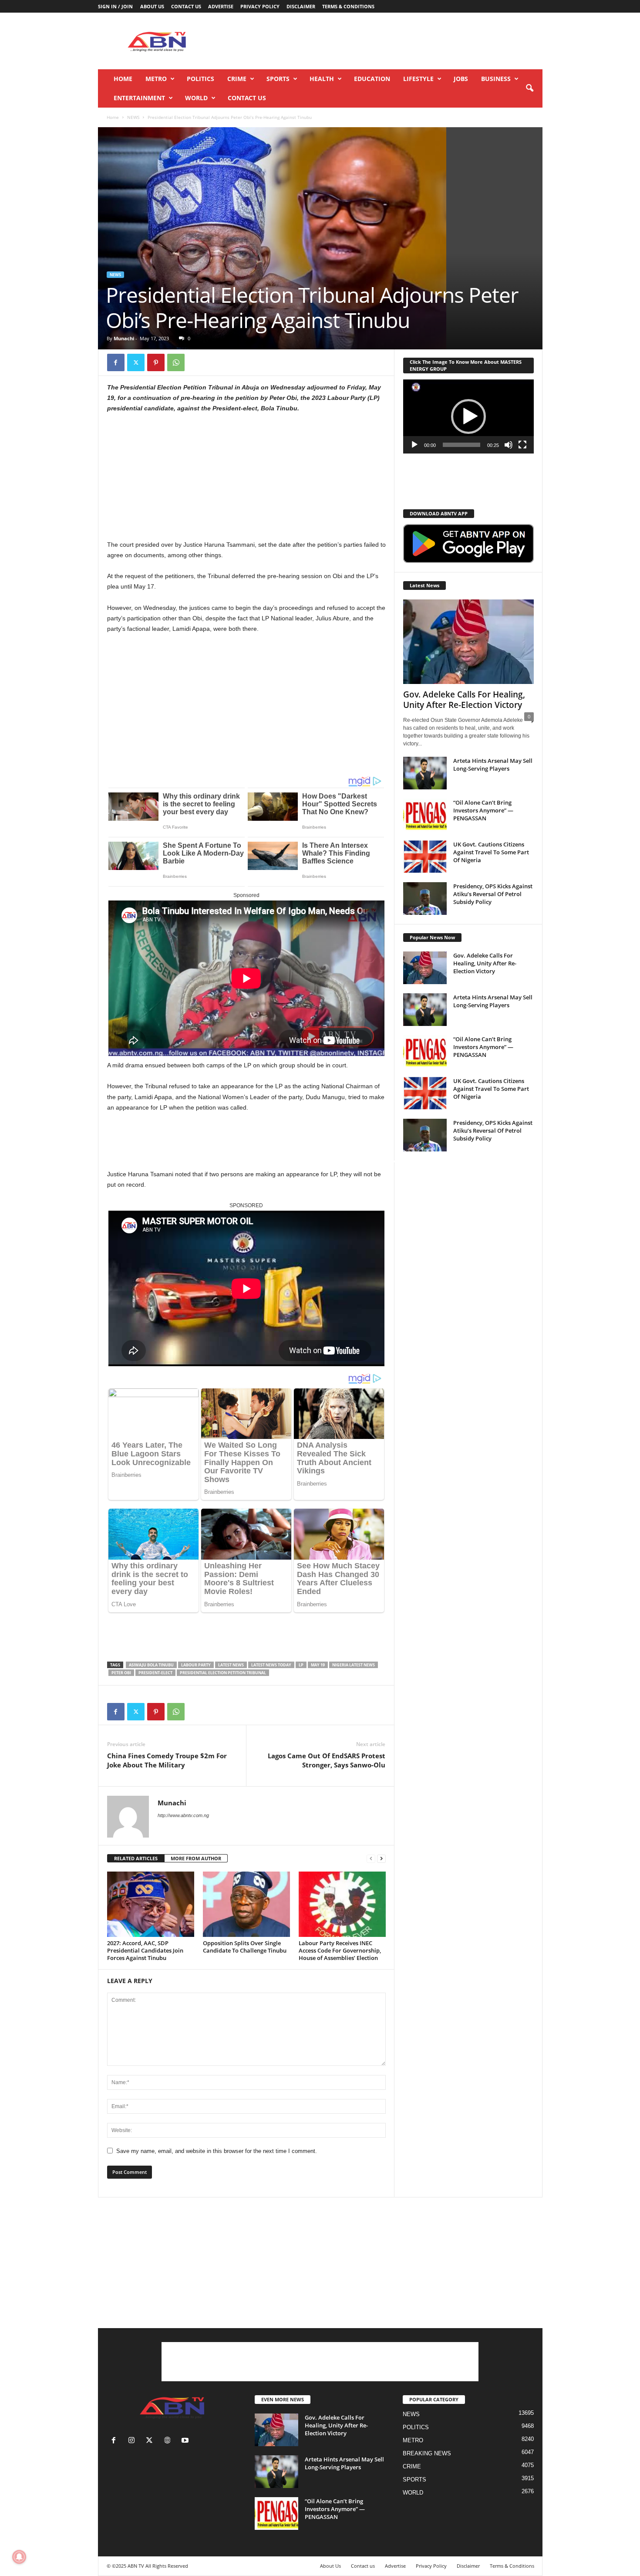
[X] (136, 362)
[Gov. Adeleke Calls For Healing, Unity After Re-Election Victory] (468, 642)
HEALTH (322, 79)
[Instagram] (133, 2441)
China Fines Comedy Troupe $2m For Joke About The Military (167, 1760)
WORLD (196, 98)
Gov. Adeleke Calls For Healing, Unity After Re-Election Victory (464, 700)
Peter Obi (121, 1673)
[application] (468, 416)
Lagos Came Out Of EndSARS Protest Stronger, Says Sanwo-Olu (327, 1760)
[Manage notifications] (19, 2557)
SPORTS (278, 79)
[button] (529, 88)
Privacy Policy (260, 6)
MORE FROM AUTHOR (196, 1858)
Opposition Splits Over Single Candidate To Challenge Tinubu (245, 1947)
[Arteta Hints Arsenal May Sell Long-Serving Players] (425, 773)
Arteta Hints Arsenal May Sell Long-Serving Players (493, 765)
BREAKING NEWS (427, 2453)
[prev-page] (371, 1859)
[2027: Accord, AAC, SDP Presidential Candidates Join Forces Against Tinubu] (151, 1904)
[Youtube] (186, 2441)
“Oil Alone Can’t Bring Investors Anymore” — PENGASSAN (483, 810)
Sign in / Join (115, 6)
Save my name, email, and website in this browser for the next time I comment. (217, 2151)
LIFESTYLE (418, 79)
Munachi (124, 338)
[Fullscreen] (522, 445)
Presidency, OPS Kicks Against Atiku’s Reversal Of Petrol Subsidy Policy (493, 894)
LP (301, 1665)
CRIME (237, 79)
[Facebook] (116, 362)
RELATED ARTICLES (136, 1858)
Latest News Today (271, 1665)
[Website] (169, 2441)
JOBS (461, 79)
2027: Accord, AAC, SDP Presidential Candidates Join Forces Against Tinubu (145, 1950)
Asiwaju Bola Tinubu (151, 1665)
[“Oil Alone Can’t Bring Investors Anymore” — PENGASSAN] (425, 815)
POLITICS (200, 79)
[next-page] (381, 1859)
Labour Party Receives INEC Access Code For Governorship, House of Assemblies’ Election (340, 1950)
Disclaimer (301, 6)
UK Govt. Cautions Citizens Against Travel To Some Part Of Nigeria (491, 852)
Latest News (231, 1665)
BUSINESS (496, 79)
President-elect (155, 1673)
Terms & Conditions (348, 6)
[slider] (461, 445)
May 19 (318, 1665)
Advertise (221, 6)
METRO (156, 79)
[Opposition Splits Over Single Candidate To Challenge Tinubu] (246, 1904)
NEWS (133, 117)
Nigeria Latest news (354, 1665)
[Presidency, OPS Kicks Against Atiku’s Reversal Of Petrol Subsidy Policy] (425, 899)
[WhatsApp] (176, 362)
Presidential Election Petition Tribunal (223, 1673)
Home (123, 79)
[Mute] (509, 445)
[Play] (414, 445)
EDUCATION (372, 79)
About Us (152, 6)
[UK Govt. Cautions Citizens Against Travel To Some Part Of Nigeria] (425, 857)
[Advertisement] (384, 41)
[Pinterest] (156, 362)
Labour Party (196, 1665)
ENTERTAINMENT (139, 98)
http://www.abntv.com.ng (183, 1815)
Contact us (186, 6)
